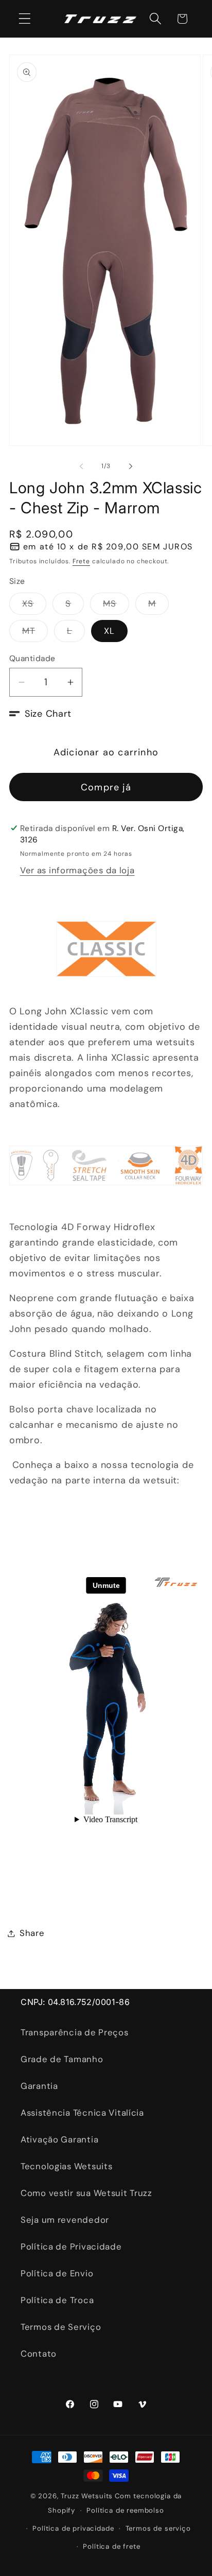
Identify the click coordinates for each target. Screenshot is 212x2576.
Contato (39, 2354)
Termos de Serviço (61, 2327)
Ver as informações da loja (77, 870)
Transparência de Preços (75, 2032)
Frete (81, 561)
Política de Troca (57, 2300)
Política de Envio (57, 2273)
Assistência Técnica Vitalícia (82, 2113)
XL (109, 631)
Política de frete (111, 2546)
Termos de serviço (158, 2528)
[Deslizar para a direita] (131, 466)
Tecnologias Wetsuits (66, 2166)
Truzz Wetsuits (87, 2496)
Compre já (106, 787)
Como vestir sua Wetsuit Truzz (86, 2193)
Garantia (39, 2086)
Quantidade (32, 659)
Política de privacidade (73, 2528)
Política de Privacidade (71, 2246)
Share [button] (32, 1933)
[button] (25, 19)
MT (35, 633)
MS (116, 606)
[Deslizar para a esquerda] (81, 466)
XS (34, 606)
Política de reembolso (125, 2510)
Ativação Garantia (59, 2139)
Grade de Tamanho (62, 2059)
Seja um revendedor (65, 2220)
